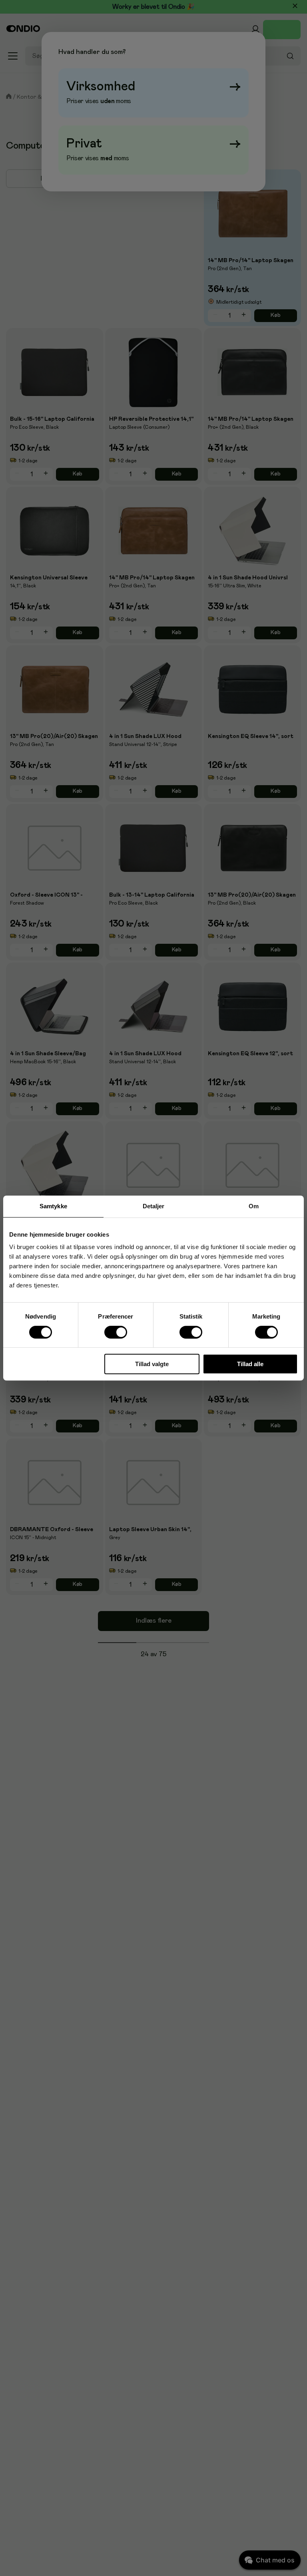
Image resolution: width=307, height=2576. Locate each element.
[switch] (116, 1332)
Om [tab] (254, 1206)
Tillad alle (250, 1364)
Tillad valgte (152, 1364)
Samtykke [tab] (53, 1206)
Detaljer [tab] (154, 1206)
